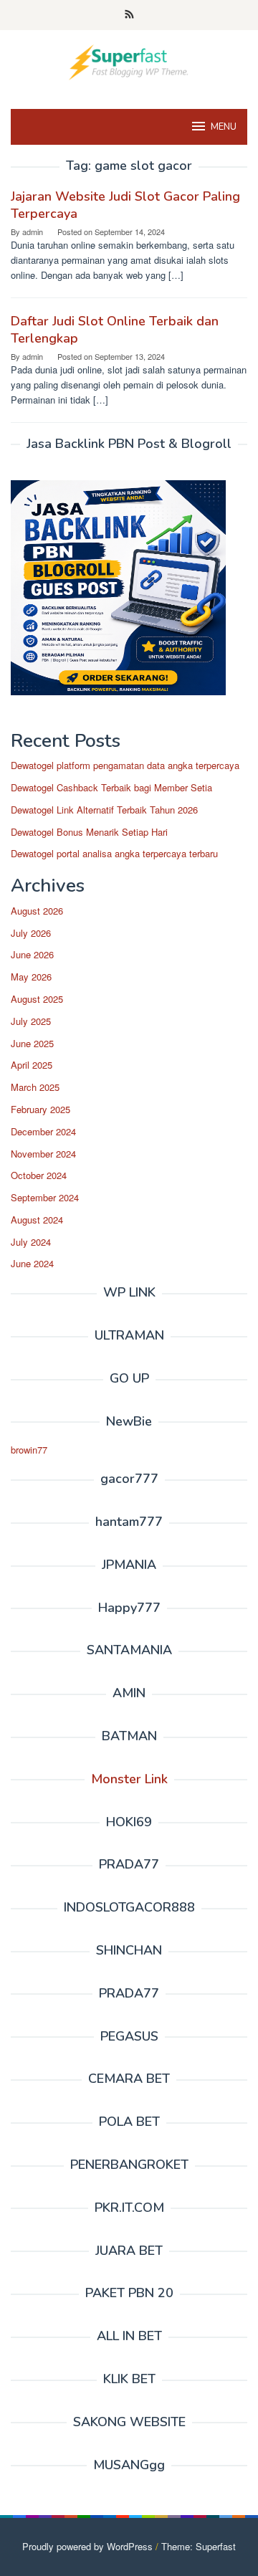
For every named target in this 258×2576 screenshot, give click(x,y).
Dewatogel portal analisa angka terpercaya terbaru (114, 853)
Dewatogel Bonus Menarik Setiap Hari (89, 832)
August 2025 (37, 999)
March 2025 (35, 1087)
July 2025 (31, 1021)
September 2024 (45, 1197)
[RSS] (129, 15)
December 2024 (43, 1131)
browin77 (29, 1450)
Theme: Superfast (199, 2546)
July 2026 (31, 933)
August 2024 (37, 1220)
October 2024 (39, 1175)
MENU (224, 127)
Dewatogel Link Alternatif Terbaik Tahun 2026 (104, 810)
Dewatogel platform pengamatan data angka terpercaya (125, 765)
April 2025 (32, 1065)
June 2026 (32, 954)
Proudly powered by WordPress (87, 2546)
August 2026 (37, 911)
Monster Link (129, 1779)
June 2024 (32, 1263)
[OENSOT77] (129, 61)
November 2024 (43, 1154)
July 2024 (31, 1242)
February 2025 (40, 1109)
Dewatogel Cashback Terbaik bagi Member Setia (111, 787)
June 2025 (32, 1043)
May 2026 (31, 977)
